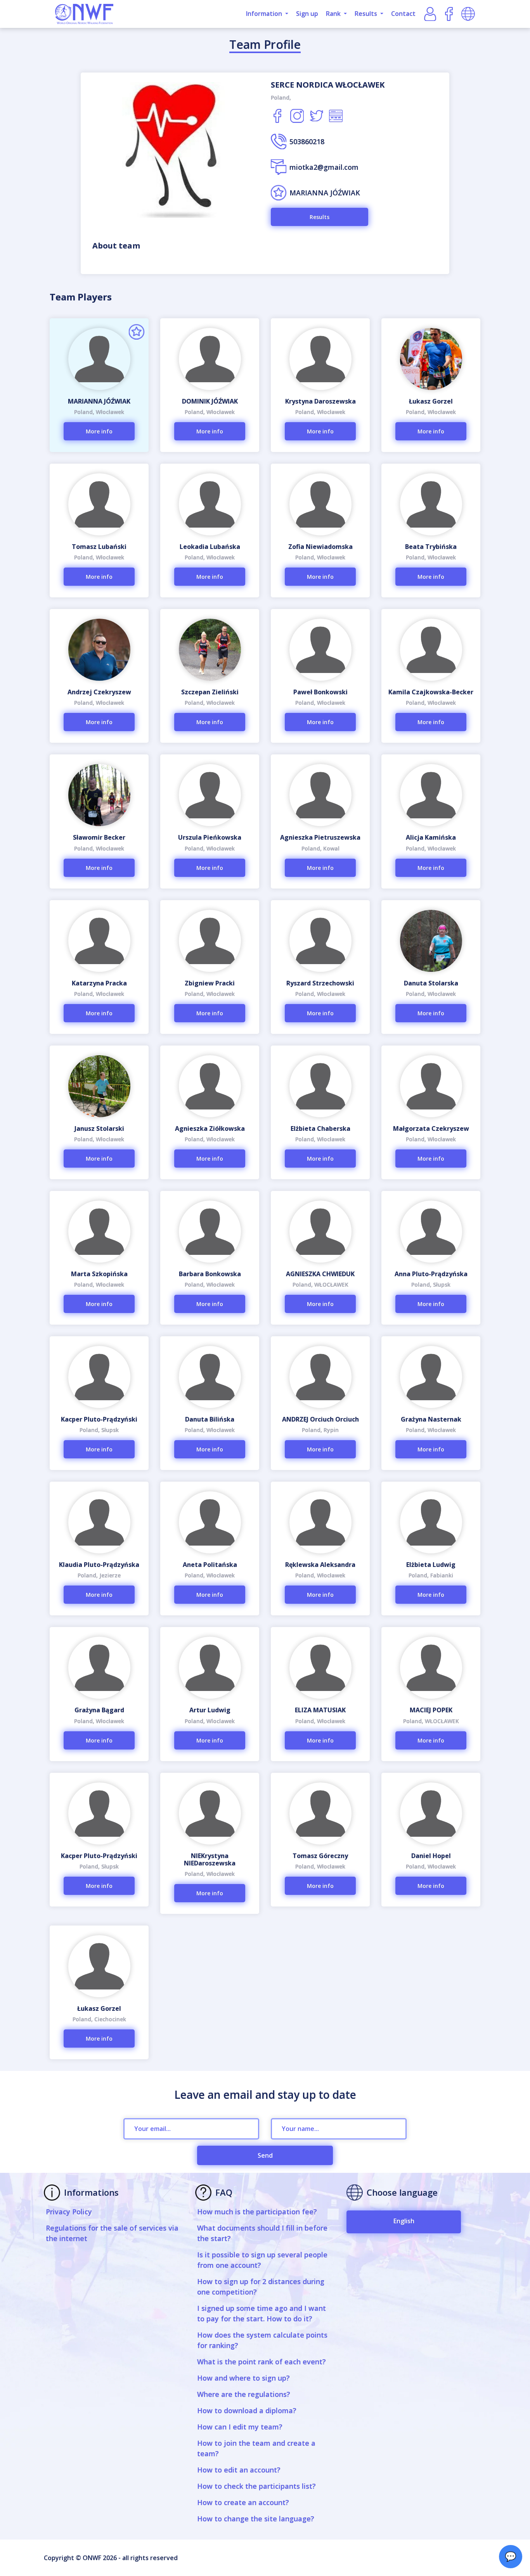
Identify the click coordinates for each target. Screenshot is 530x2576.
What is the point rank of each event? (262, 2362)
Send (265, 2155)
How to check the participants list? (256, 2486)
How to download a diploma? (247, 2410)
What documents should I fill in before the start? (262, 2233)
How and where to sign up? (243, 2378)
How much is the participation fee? (257, 2212)
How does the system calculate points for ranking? (262, 2340)
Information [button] (265, 14)
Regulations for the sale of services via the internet (112, 2233)
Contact (403, 14)
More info (99, 431)
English (404, 2221)
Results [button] (367, 14)
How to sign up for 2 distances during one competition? (261, 2287)
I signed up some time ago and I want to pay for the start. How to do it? (262, 2313)
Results (320, 217)
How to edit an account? (239, 2470)
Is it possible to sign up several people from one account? (262, 2260)
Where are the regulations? (244, 2394)
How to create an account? (243, 2502)
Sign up (307, 14)
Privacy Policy (69, 2212)
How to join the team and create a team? (256, 2448)
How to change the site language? (256, 2519)
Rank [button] (334, 14)
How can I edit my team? (240, 2427)
